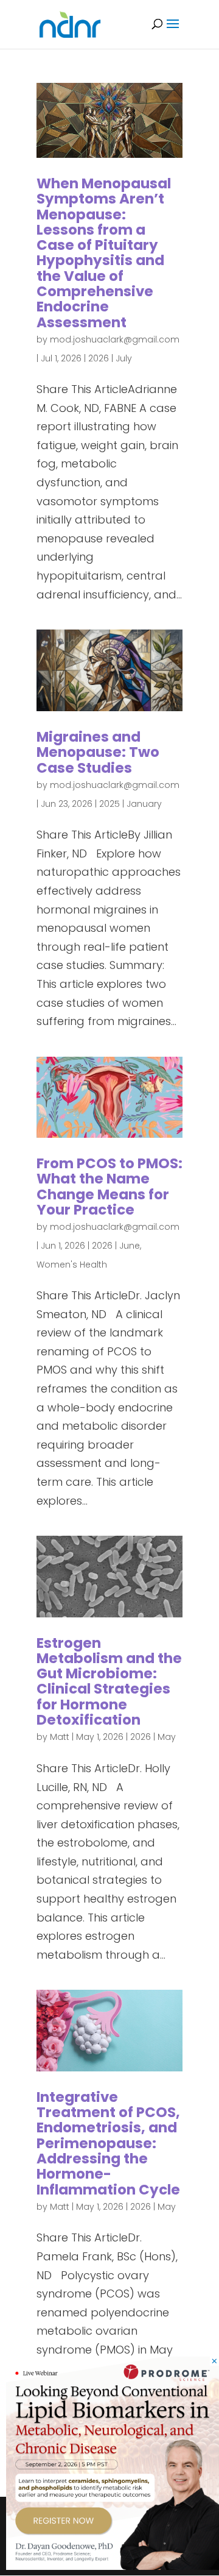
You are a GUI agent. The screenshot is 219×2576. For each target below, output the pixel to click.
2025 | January (130, 804)
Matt (60, 1737)
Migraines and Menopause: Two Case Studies (98, 752)
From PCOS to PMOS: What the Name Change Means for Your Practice (109, 1187)
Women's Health (72, 1265)
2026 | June (116, 1246)
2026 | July (110, 358)
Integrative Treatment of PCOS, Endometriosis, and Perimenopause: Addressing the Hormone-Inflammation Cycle (108, 2143)
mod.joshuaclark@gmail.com (115, 339)
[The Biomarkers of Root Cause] (113, 2566)
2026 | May (153, 1737)
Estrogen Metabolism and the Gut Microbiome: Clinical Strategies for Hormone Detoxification (109, 1681)
